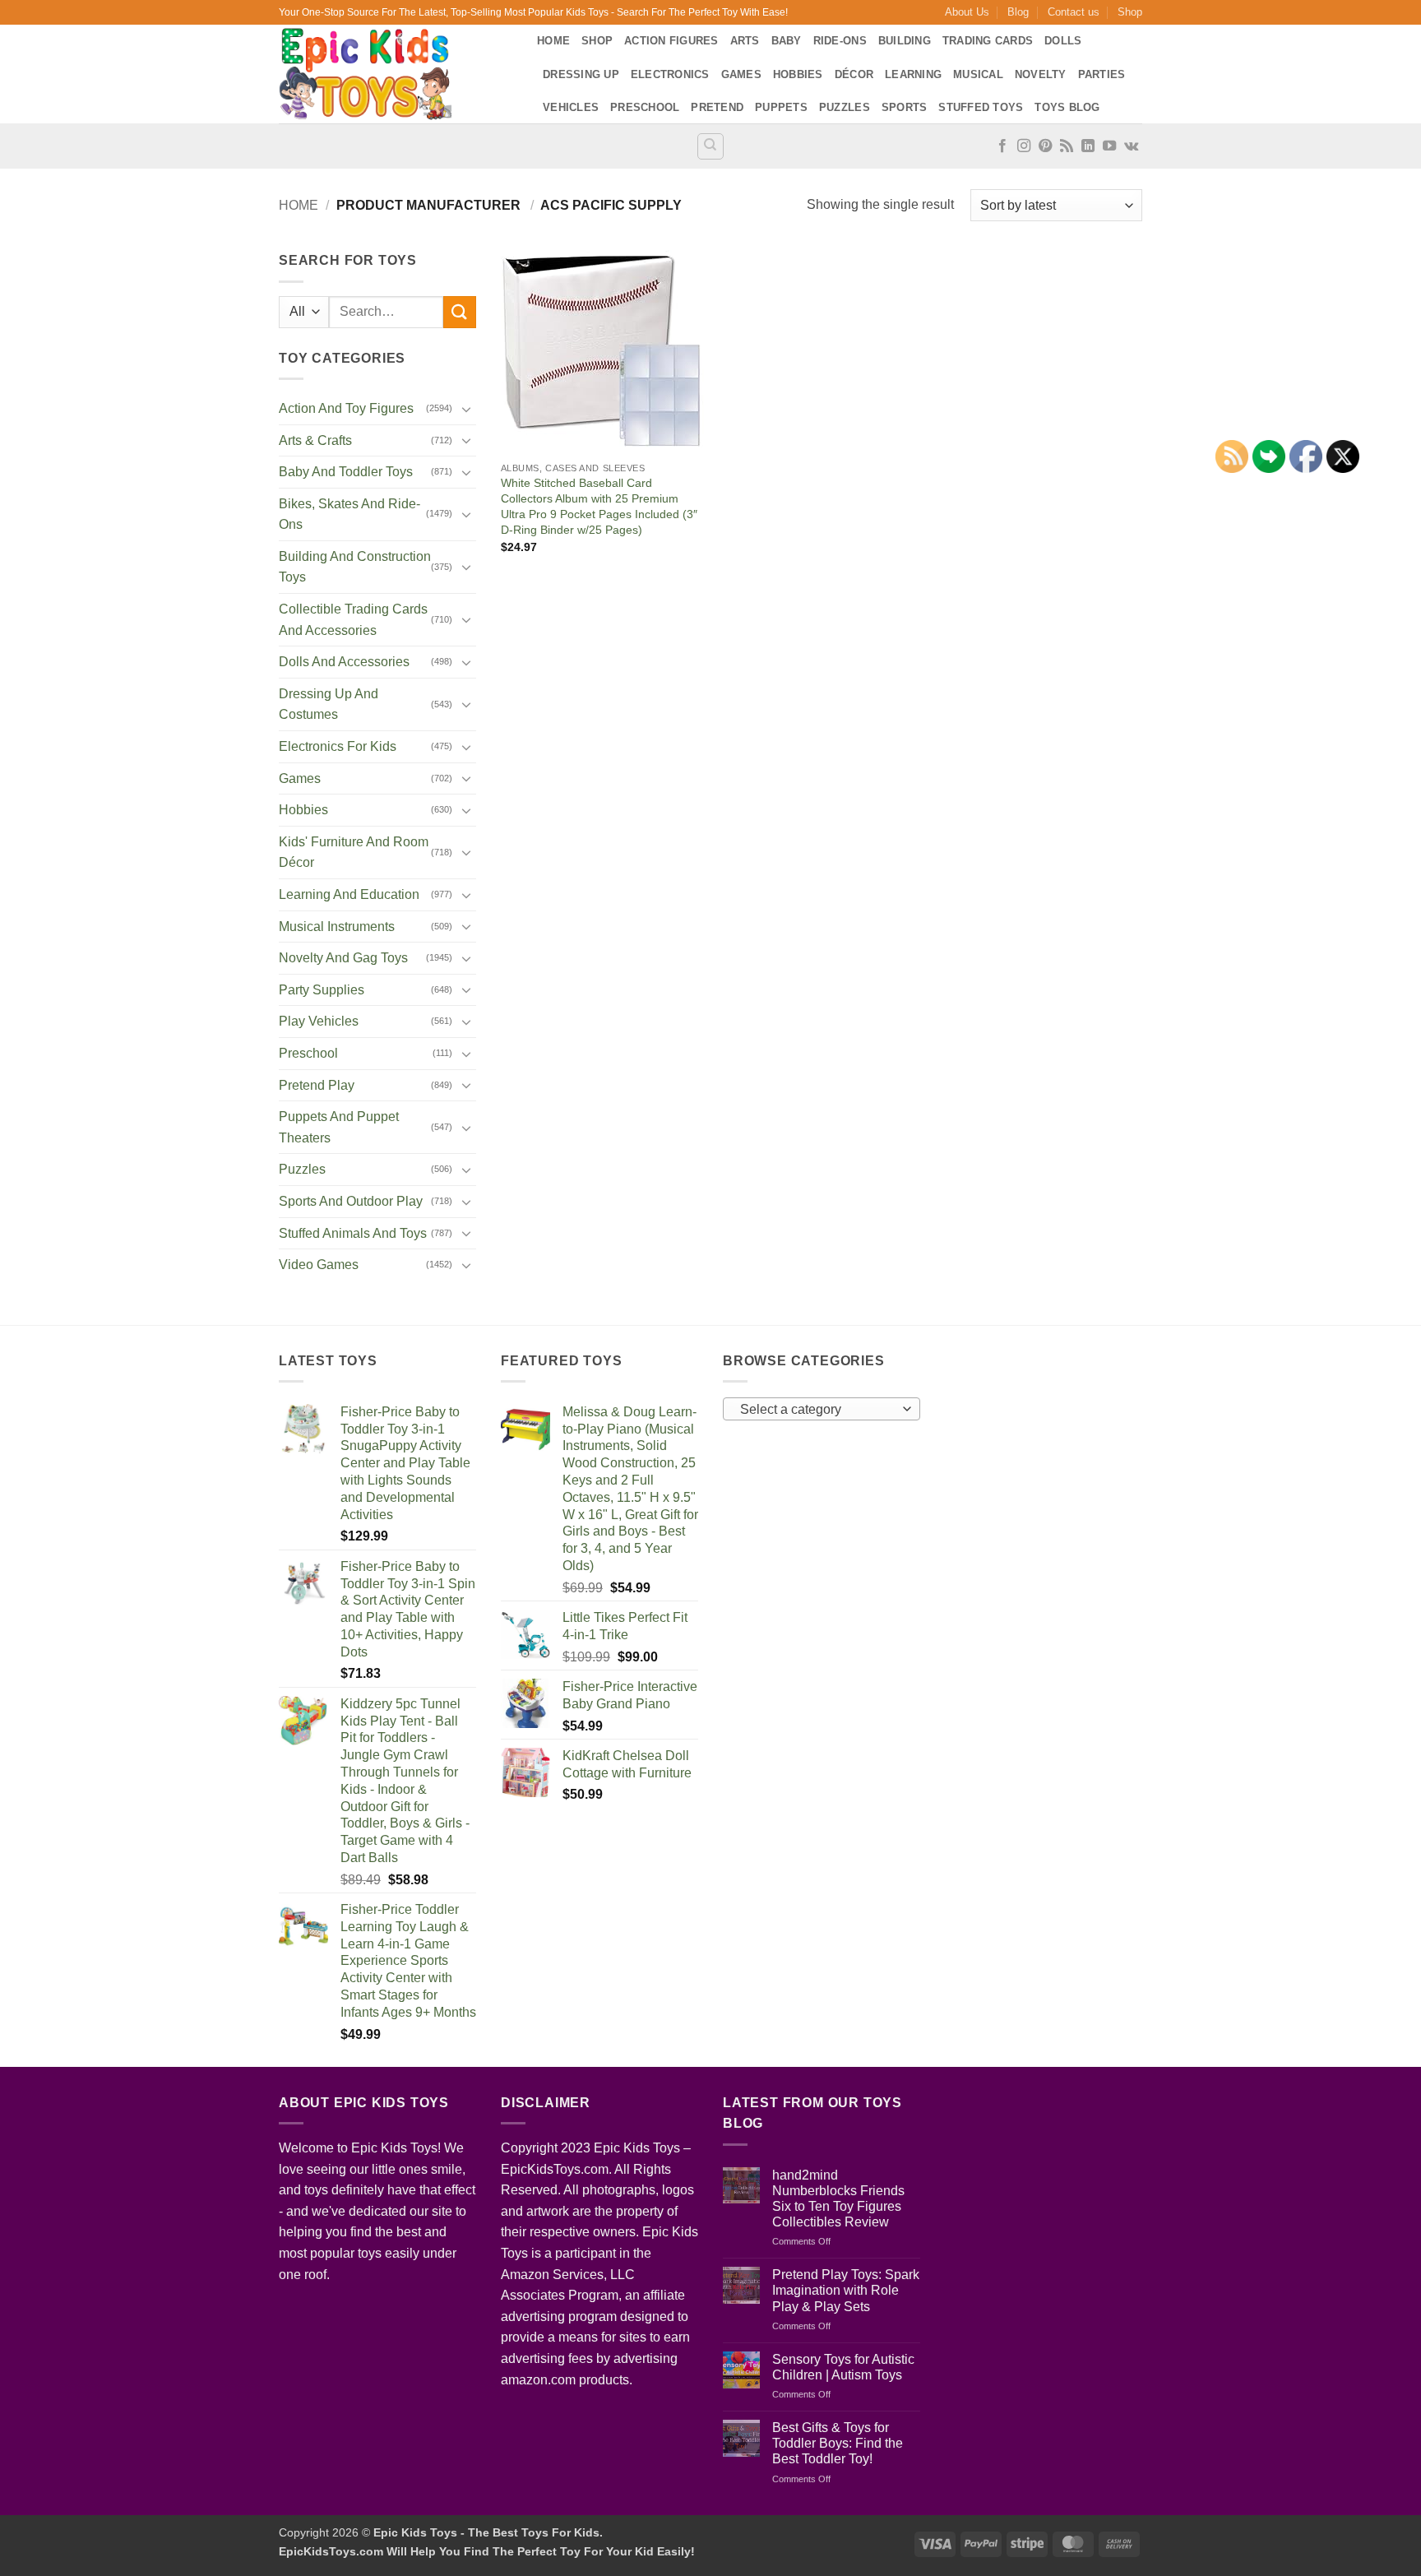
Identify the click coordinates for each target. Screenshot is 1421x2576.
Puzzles (845, 107)
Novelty (1041, 74)
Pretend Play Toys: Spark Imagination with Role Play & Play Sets (846, 2290)
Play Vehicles (319, 1021)
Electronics (670, 74)
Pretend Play (317, 1085)
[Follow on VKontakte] (1131, 146)
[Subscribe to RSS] (1067, 146)
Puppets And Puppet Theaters (339, 1127)
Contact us (1074, 12)
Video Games (319, 1265)
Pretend (717, 107)
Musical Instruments (337, 927)
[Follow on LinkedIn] (1088, 146)
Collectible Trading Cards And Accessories (353, 620)
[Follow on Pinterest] (1045, 146)
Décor (854, 74)
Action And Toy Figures (346, 408)
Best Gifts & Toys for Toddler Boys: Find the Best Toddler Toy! (838, 2443)
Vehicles (571, 107)
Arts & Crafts (315, 440)
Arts (745, 41)
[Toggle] (466, 409)
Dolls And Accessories (344, 662)
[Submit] (460, 312)
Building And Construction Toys (355, 567)
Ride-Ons (840, 41)
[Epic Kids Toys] (396, 74)
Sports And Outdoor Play (351, 1201)
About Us (967, 12)
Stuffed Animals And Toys (353, 1233)
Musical (978, 74)
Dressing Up (581, 74)
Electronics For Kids (338, 746)
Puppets (781, 107)
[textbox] (818, 1410)
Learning (913, 74)
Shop (1130, 12)
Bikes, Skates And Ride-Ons (349, 514)
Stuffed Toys (981, 107)
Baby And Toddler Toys (346, 472)
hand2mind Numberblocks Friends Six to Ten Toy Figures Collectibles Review (838, 2199)
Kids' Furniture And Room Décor (354, 852)
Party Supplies (322, 990)
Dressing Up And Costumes (329, 704)
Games (741, 74)
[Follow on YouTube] (1109, 146)
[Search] (710, 146)
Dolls (1063, 41)
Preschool (645, 107)
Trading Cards (988, 41)
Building (905, 41)
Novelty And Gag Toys (343, 958)
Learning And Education (349, 894)
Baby (787, 41)
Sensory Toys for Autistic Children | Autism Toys (843, 2367)
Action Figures (671, 41)
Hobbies (798, 74)
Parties (1102, 74)
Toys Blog (1067, 107)
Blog (1018, 12)
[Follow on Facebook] (1002, 146)
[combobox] (822, 1409)
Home (553, 41)
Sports (905, 107)
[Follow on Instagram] (1024, 146)
